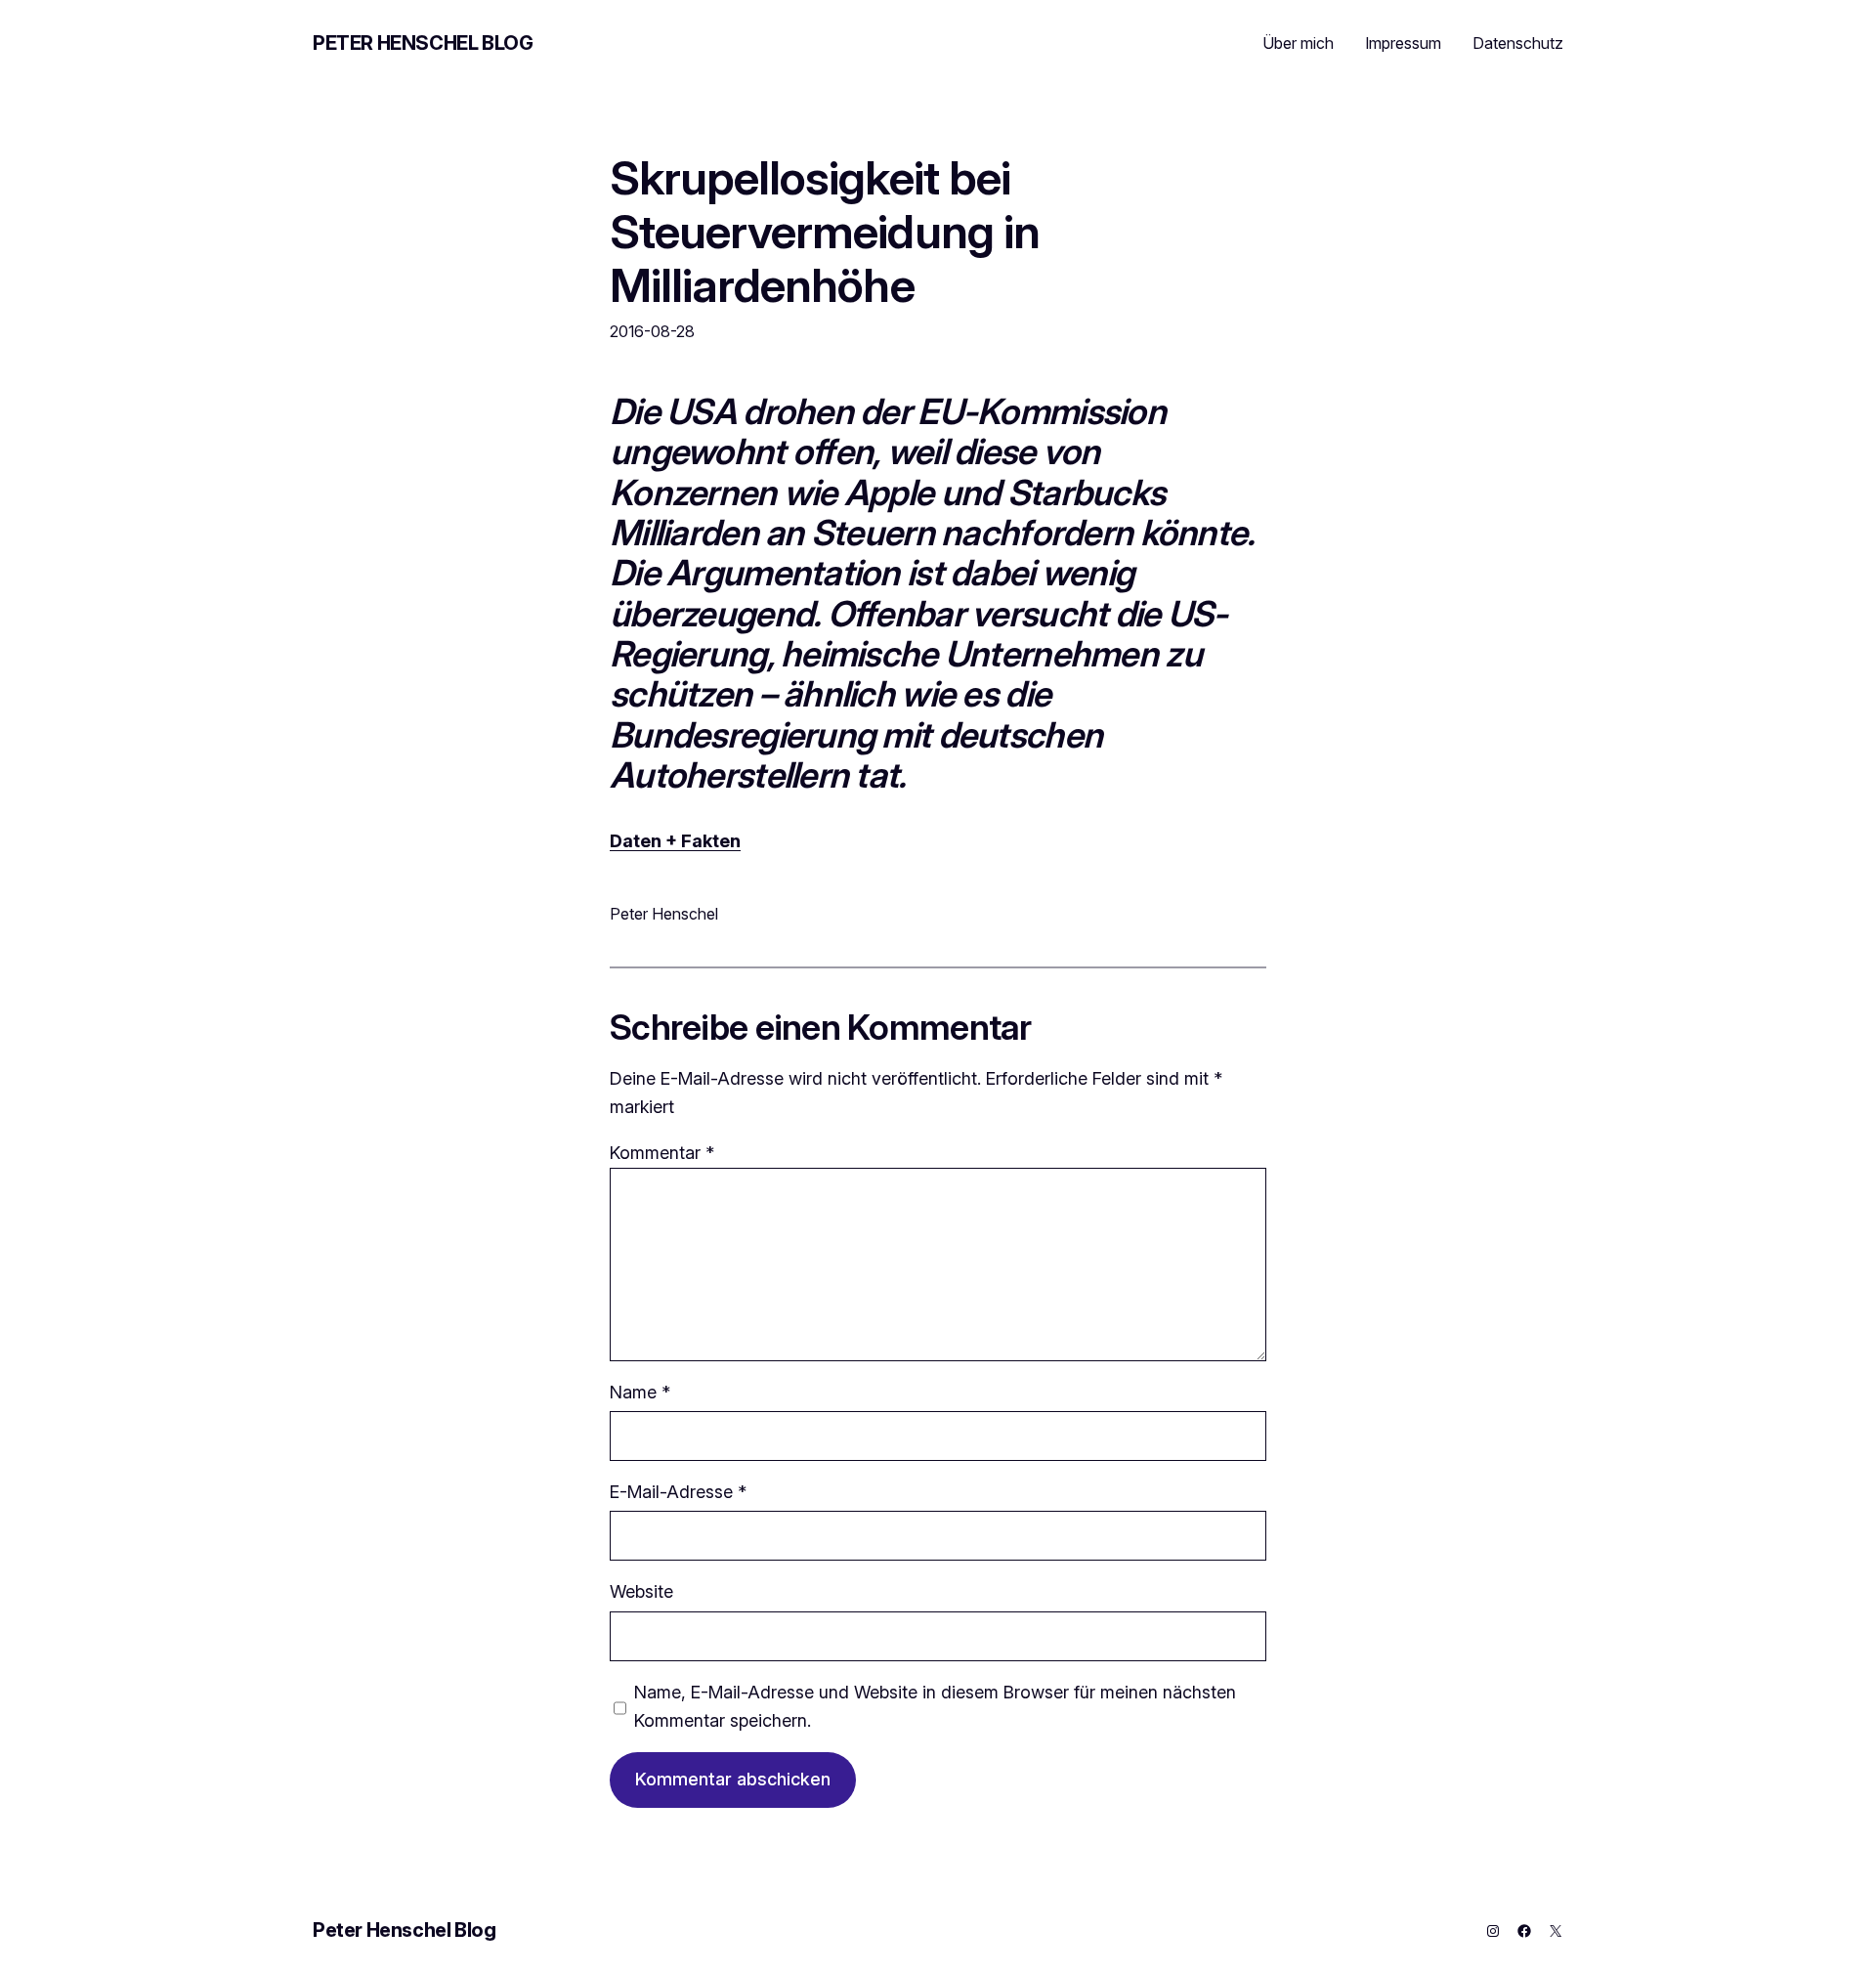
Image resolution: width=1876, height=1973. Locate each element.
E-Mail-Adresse (678, 1492)
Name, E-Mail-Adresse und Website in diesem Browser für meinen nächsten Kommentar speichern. (935, 1706)
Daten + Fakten (675, 841)
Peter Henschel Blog (423, 43)
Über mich (1298, 43)
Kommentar (662, 1153)
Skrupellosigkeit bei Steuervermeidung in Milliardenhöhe (825, 232)
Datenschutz (1518, 43)
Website (641, 1591)
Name (640, 1392)
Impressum (1403, 43)
